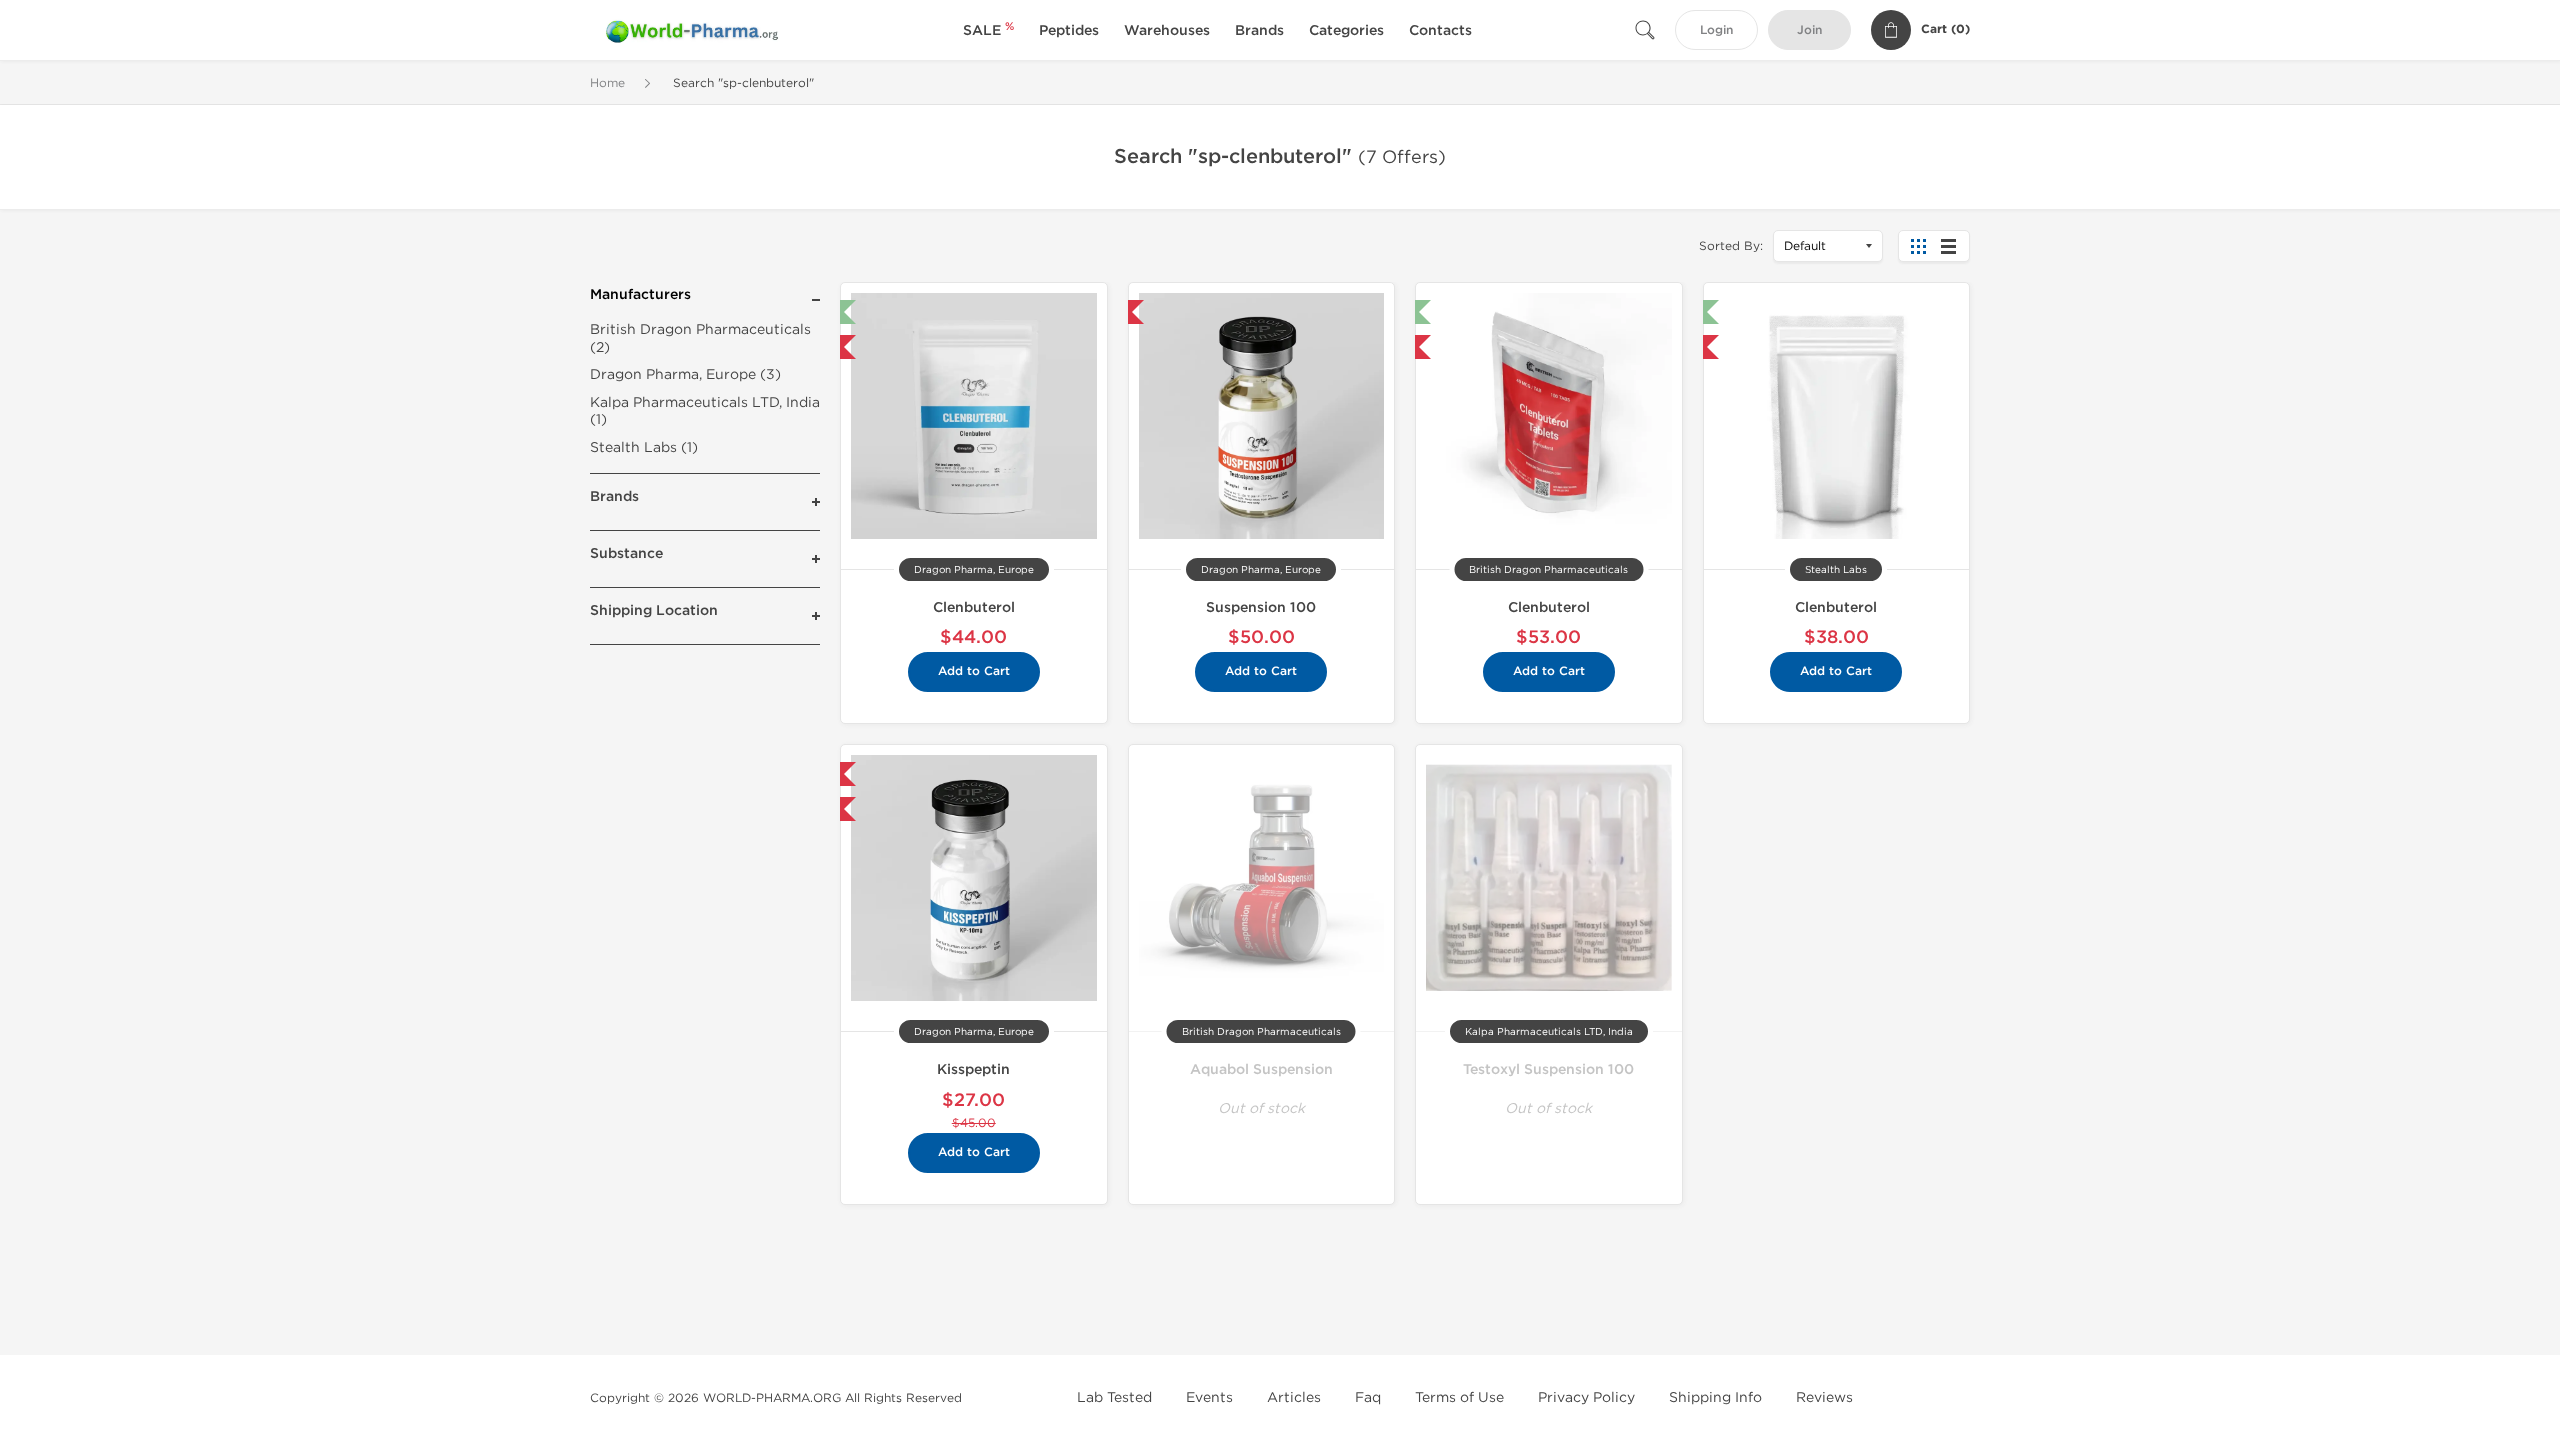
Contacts (1440, 30)
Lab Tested (1114, 1397)
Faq (1368, 1397)
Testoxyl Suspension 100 (1548, 1069)
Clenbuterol (974, 607)
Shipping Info (1715, 1397)
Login (1716, 30)
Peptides (1069, 30)
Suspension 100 (1261, 607)
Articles (1294, 1397)
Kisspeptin (973, 1069)
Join (1809, 30)
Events (1209, 1397)
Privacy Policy (1586, 1397)
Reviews (1824, 1397)
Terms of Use (1459, 1397)
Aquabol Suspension (1261, 1069)
